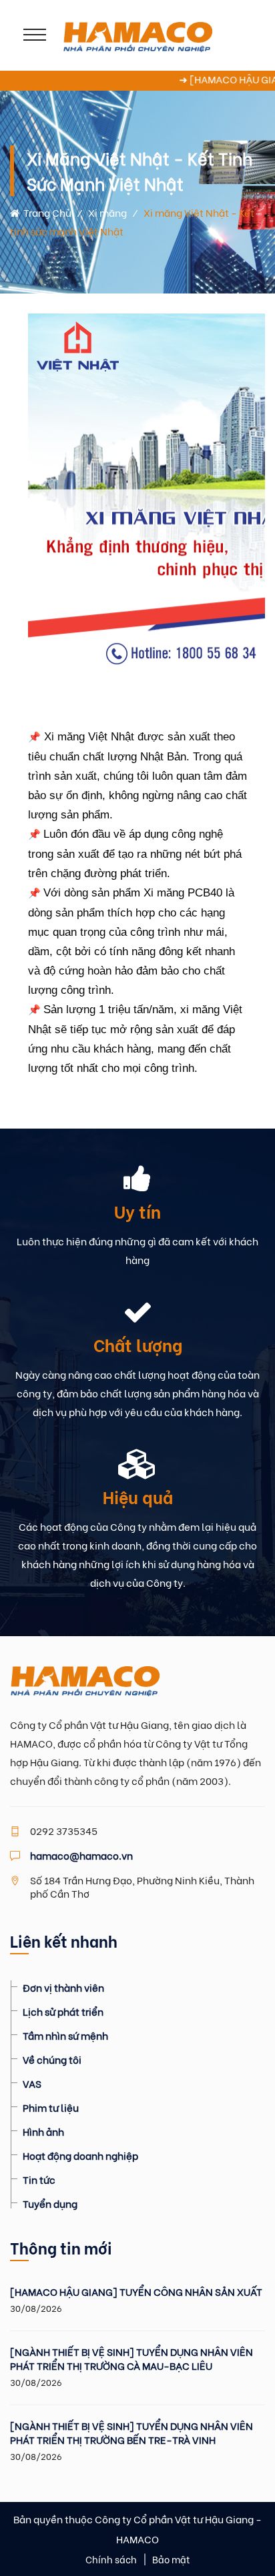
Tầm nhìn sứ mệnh (65, 2035)
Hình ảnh (43, 2131)
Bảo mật (171, 2559)
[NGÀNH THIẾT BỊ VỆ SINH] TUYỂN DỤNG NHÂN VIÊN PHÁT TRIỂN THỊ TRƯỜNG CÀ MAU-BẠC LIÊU (131, 2359)
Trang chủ (45, 212)
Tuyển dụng (50, 2203)
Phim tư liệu (51, 2107)
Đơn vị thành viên (63, 1987)
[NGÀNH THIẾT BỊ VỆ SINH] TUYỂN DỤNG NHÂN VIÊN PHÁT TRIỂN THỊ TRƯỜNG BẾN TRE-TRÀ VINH (131, 2433)
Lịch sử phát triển (63, 2011)
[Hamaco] (137, 35)
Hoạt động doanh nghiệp (80, 2155)
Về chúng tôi (52, 2059)
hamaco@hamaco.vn (81, 1855)
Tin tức (39, 2179)
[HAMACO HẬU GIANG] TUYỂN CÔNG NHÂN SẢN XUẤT (136, 2292)
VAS (32, 2083)
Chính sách (111, 2559)
